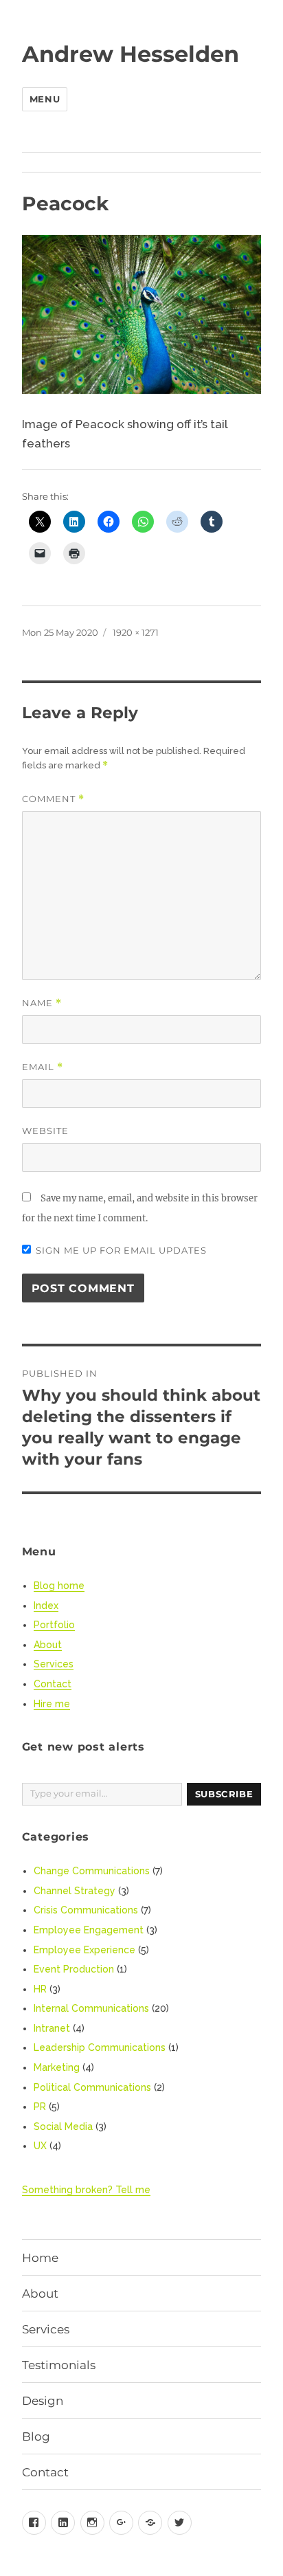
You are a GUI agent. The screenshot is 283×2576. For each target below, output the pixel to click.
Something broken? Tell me (86, 2190)
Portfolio (54, 1625)
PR (40, 2107)
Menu (45, 99)
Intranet (52, 2028)
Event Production (74, 1969)
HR (40, 1989)
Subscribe (224, 1794)
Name (42, 1003)
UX (40, 2146)
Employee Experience (84, 1950)
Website (45, 1131)
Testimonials (59, 2365)
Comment (53, 799)
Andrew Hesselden (131, 54)
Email (43, 1067)
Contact (53, 1684)
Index (46, 1606)
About (48, 1645)
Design (43, 2401)
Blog (36, 2436)
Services (54, 1664)
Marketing (57, 2067)
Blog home (59, 1586)
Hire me (52, 1704)
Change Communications (92, 1871)
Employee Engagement (89, 1930)
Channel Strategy (75, 1891)
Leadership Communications (100, 2047)
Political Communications (92, 2087)
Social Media (63, 2127)
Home (40, 2258)
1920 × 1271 (136, 632)
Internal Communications (91, 2008)
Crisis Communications (86, 1910)
